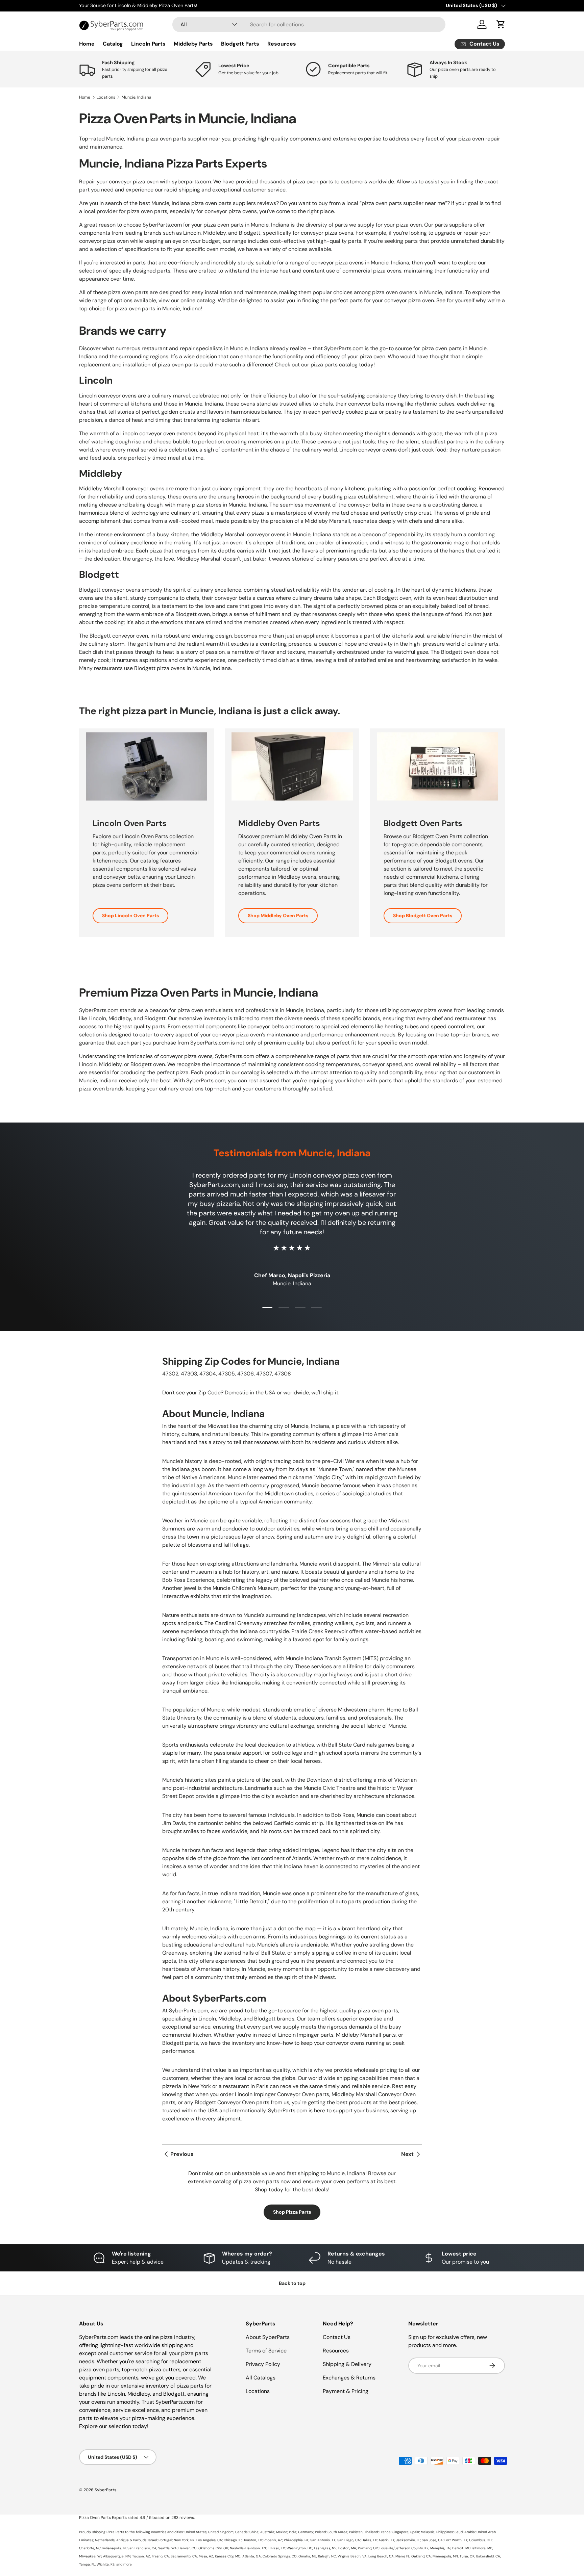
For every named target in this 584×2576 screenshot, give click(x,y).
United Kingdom (221, 2532)
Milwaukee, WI (90, 2556)
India (293, 2532)
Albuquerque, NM (117, 2556)
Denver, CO (188, 2548)
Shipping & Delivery (347, 2364)
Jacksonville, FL (408, 2540)
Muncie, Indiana (137, 97)
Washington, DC (299, 2548)
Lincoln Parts (148, 44)
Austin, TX (386, 2540)
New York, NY (184, 2540)
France (385, 2532)
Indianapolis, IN (114, 2548)
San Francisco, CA (142, 2548)
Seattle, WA (167, 2548)
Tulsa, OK (467, 2556)
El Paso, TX (276, 2548)
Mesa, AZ (206, 2556)
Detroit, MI (460, 2548)
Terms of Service (266, 2351)
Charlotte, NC (90, 2548)
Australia (267, 2532)
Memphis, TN (440, 2548)
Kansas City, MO (228, 2556)
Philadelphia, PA (296, 2540)
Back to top (292, 2283)
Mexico (282, 2532)
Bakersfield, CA (488, 2556)
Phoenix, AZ (273, 2540)
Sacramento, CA (184, 2556)
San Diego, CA (349, 2540)
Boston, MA (347, 2548)
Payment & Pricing (346, 2391)
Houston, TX (252, 2540)
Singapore (400, 2532)
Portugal (165, 2540)
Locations (106, 97)
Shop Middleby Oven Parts (278, 916)
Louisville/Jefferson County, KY (404, 2548)
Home (87, 44)
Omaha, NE (307, 2556)
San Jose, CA (432, 2540)
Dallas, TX (369, 2540)
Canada (241, 2532)
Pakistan (356, 2532)
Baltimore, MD (481, 2548)
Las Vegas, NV (325, 2548)
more (128, 2564)
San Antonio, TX (323, 2540)
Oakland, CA (421, 2556)
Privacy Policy (263, 2364)
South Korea (337, 2532)
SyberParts (105, 2490)
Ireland (320, 2532)
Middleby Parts (193, 44)
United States (196, 2532)
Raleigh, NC (327, 2556)
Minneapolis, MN (445, 2556)
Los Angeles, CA (209, 2540)
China (254, 2532)
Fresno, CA (160, 2556)
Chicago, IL (232, 2540)
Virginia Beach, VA (352, 2556)
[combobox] (309, 24)
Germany (306, 2532)
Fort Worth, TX (456, 2540)
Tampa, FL (87, 2564)
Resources (282, 44)
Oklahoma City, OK (213, 2548)
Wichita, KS (106, 2564)
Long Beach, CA (381, 2556)
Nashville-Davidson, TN (248, 2548)
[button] (501, 24)
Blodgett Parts (240, 44)
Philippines (445, 2532)
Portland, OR (368, 2548)
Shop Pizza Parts (292, 2212)
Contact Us (337, 2337)
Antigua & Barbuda (131, 2540)
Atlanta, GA (252, 2556)
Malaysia (428, 2532)
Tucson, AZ (141, 2556)
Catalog (113, 44)
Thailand (371, 2532)
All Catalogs (261, 2378)
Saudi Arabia (465, 2532)
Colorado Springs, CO (280, 2556)
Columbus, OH (480, 2540)
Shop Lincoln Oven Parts (130, 916)
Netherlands (105, 2540)
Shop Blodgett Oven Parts (423, 916)
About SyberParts (268, 2337)
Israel (153, 2540)
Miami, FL (403, 2556)
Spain (415, 2532)
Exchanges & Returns (349, 2378)
